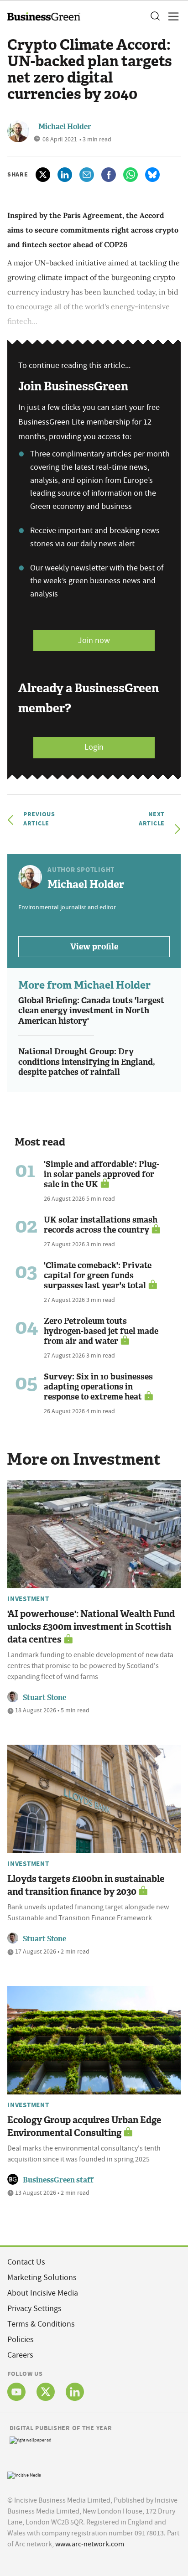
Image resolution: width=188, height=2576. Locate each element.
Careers (20, 2355)
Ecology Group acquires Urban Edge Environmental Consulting (84, 2126)
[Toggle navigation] (171, 16)
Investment (28, 1599)
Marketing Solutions (42, 2278)
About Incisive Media (43, 2293)
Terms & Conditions (41, 2324)
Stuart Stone (44, 1697)
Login (94, 747)
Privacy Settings (34, 2309)
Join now (94, 640)
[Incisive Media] (24, 2474)
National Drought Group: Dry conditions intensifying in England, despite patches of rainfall (87, 1062)
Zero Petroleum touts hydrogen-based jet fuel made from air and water (101, 1331)
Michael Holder (65, 127)
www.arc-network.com (90, 2544)
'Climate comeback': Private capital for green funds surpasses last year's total (98, 1275)
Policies (21, 2340)
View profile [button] (94, 947)
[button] (155, 16)
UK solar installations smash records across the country (101, 1225)
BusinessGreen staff (58, 2180)
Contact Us (26, 2262)
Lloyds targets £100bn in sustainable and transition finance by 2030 (86, 1885)
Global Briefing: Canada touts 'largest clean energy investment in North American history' (91, 1011)
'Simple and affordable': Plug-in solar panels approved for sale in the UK (102, 1174)
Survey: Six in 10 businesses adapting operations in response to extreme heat (98, 1387)
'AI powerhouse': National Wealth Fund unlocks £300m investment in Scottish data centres (91, 1627)
